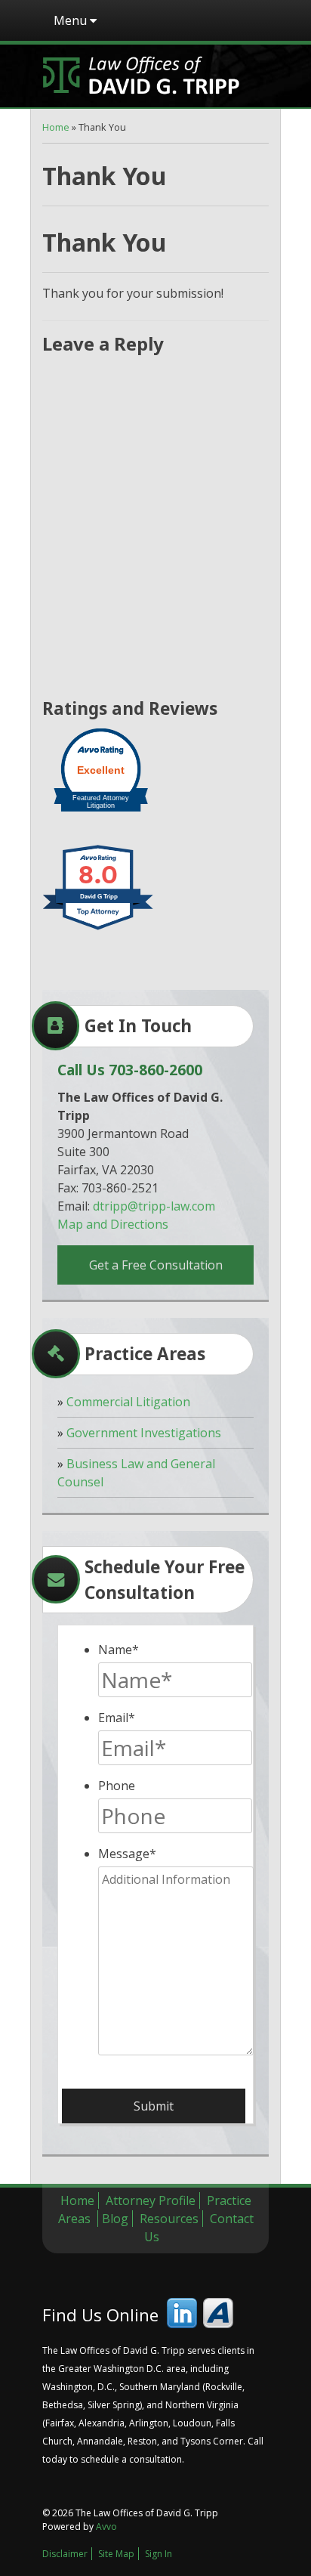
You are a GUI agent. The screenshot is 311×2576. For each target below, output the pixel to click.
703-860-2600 (155, 1070)
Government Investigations (144, 1433)
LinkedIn (182, 2313)
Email (117, 1718)
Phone (117, 1786)
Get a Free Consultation (156, 1265)
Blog (115, 2219)
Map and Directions (113, 1224)
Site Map (116, 2554)
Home (56, 127)
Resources (169, 2219)
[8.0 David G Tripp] (99, 929)
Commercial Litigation (128, 1402)
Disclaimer (65, 2554)
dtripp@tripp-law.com (154, 1206)
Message (127, 1854)
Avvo (218, 2313)
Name (119, 1650)
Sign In (159, 2554)
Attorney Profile (151, 2200)
